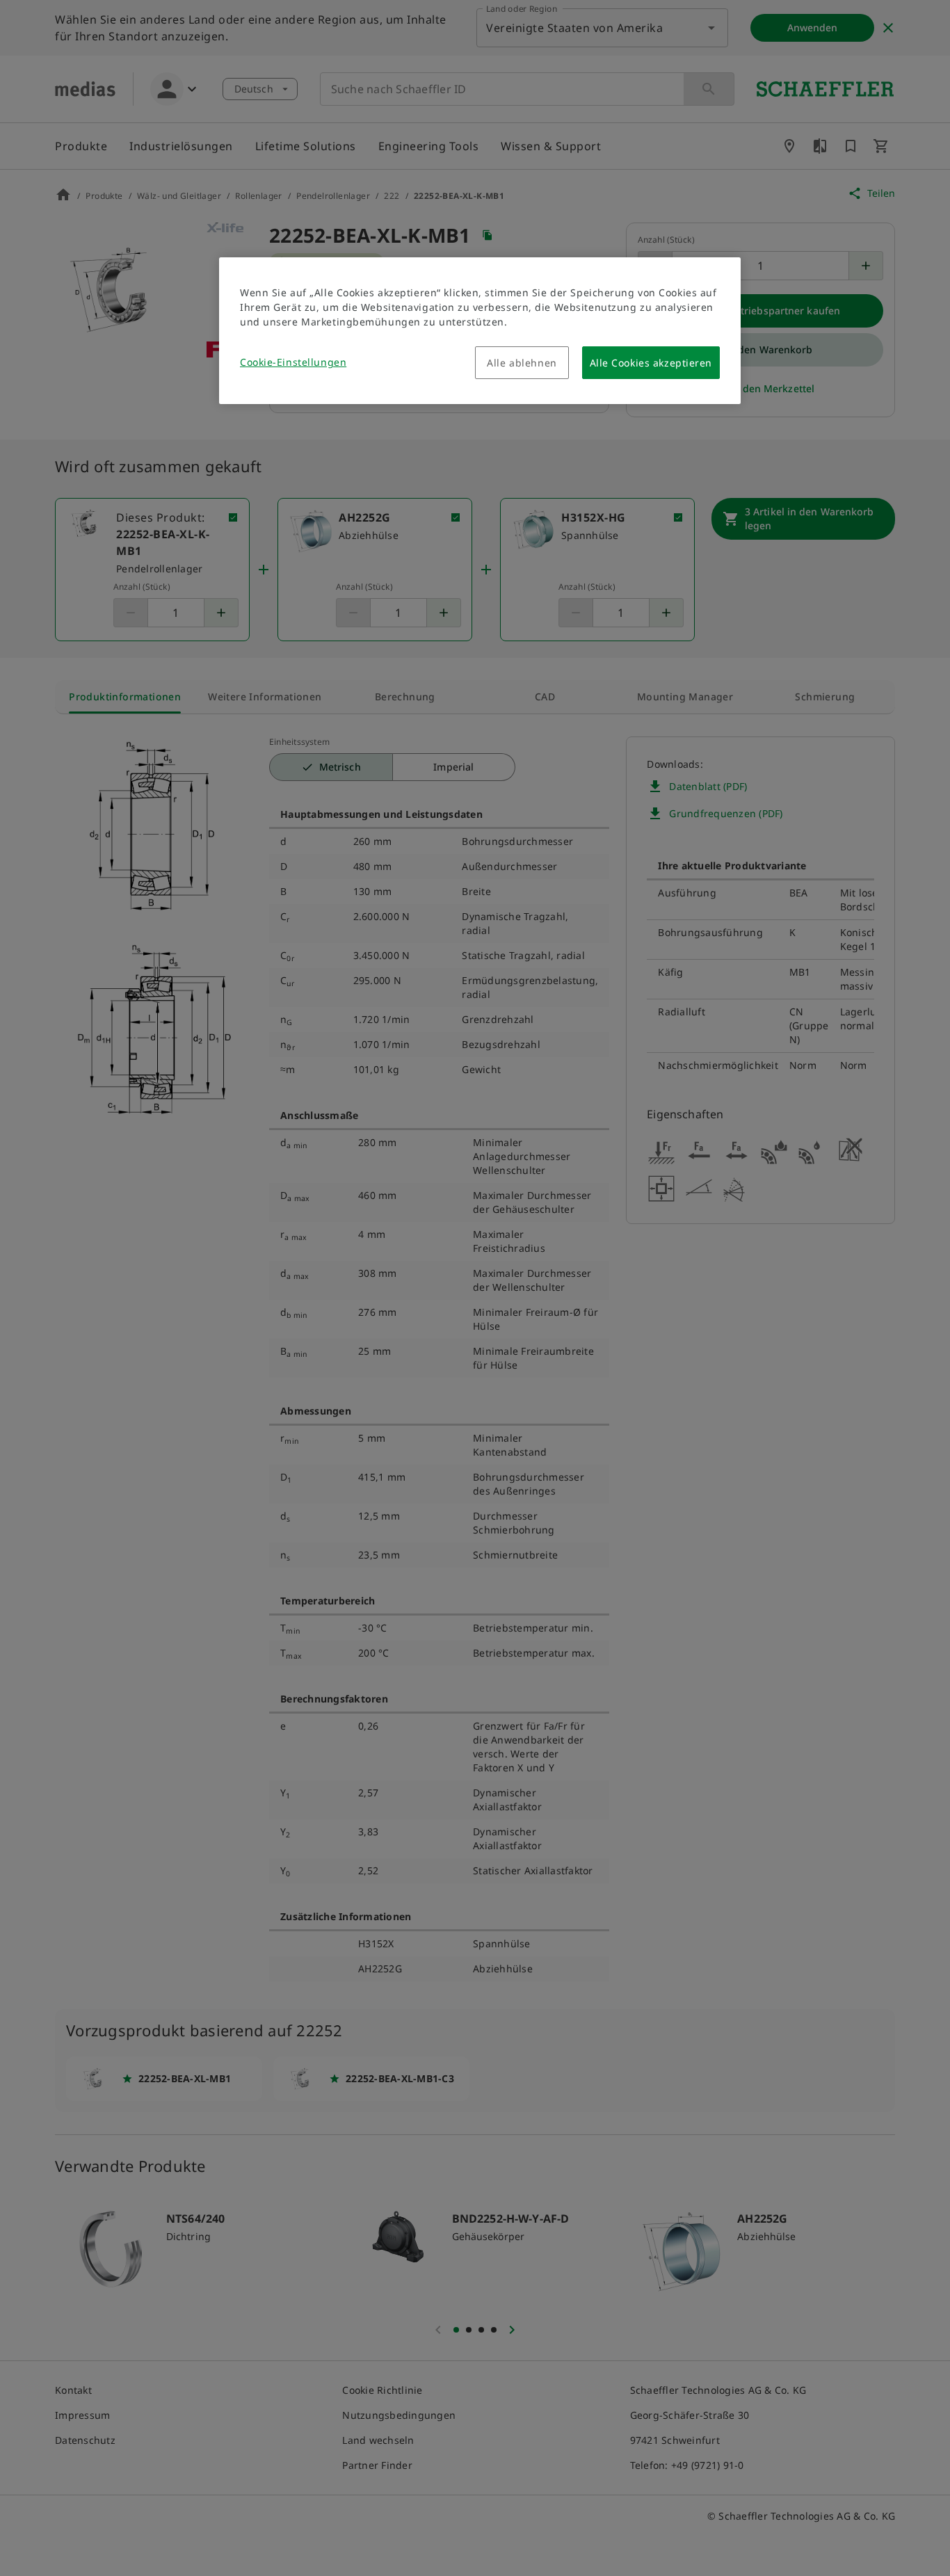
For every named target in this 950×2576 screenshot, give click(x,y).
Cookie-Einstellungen (293, 362)
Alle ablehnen (522, 363)
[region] (480, 331)
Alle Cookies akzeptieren (651, 363)
